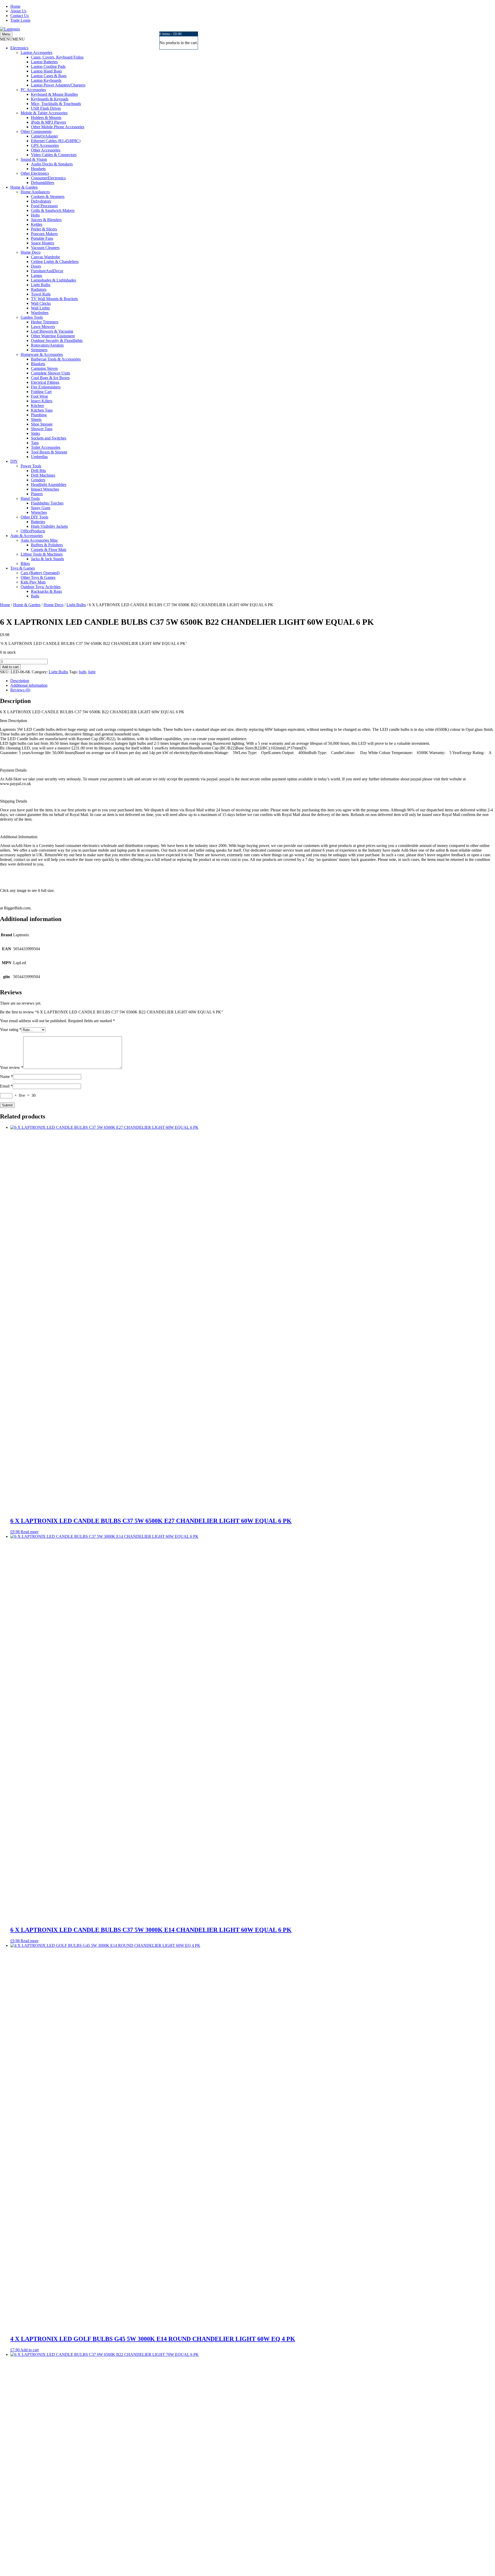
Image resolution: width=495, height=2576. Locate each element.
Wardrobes (40, 313)
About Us (18, 11)
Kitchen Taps (42, 410)
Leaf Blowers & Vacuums (52, 331)
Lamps (36, 275)
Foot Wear (39, 396)
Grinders (38, 480)
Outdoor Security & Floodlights (57, 341)
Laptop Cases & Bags (49, 76)
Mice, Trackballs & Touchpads (56, 104)
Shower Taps (42, 429)
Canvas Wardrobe (46, 257)
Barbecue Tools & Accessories (56, 359)
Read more (30, 1532)
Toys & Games (23, 568)
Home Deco (31, 252)
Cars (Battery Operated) (40, 573)
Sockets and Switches (49, 438)
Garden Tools (32, 317)
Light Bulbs (41, 285)
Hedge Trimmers (45, 322)
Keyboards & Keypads (50, 99)
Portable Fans (42, 238)
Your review (12, 1067)
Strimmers (39, 350)
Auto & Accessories (27, 536)
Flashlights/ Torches (47, 503)
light (92, 672)
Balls (35, 596)
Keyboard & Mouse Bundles (54, 94)
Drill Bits (38, 471)
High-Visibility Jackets (49, 526)
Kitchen (37, 406)
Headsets (38, 169)
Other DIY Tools (34, 517)
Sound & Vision (34, 159)
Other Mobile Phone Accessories (58, 127)
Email (6, 1086)
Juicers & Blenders (46, 220)
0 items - (170, 34)
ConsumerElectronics (48, 178)
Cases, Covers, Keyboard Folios (57, 57)
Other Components (36, 131)
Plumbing (39, 415)
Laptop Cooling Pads (48, 66)
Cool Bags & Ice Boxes (50, 378)
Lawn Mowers (43, 327)
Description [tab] (20, 681)
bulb (82, 672)
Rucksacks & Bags (46, 591)
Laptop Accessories (36, 53)
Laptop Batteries (44, 62)
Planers (37, 494)
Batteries (38, 522)
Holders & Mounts (46, 118)
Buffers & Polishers (47, 545)
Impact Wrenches (45, 489)
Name (6, 1077)
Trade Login (20, 20)
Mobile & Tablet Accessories (44, 113)
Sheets (36, 419)
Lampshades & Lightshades (53, 280)
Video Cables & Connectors (54, 155)
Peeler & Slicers (44, 229)
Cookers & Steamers (48, 197)
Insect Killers (42, 401)
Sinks (35, 433)
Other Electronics (35, 173)
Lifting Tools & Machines (42, 554)
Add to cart (10, 667)
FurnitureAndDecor (47, 271)
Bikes (25, 563)
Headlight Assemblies (49, 485)
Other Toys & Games (38, 577)
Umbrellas (39, 457)
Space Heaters (43, 243)
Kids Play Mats (33, 582)
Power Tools (31, 466)
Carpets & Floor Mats (49, 550)
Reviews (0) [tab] (20, 690)
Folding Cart (41, 392)
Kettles (37, 224)
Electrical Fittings (45, 382)
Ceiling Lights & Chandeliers (55, 262)
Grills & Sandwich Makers (53, 210)
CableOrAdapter (44, 136)
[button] (12, 39)
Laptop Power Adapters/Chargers (58, 85)
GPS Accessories (45, 145)
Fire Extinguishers (46, 387)
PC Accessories (33, 90)
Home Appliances (35, 192)
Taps (35, 443)
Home (15, 6)
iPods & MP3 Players (48, 122)
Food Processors (44, 206)
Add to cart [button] (30, 2350)
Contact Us (19, 16)
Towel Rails (41, 294)
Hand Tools (30, 498)
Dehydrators (41, 201)
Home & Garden (24, 187)
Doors (36, 266)
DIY (14, 461)
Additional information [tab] (29, 685)
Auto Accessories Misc (39, 540)
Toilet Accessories (46, 447)
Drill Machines (43, 475)
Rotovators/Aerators (47, 345)
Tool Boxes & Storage (49, 452)
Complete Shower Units (51, 373)
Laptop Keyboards (46, 80)
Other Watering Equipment (53, 336)
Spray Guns (41, 508)
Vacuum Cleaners (45, 248)
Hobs (35, 215)
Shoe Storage (42, 424)
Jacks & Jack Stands (47, 559)
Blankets (38, 364)
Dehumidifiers (43, 183)
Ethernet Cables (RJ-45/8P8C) (56, 141)
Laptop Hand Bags (46, 71)
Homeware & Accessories (42, 354)
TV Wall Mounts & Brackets (54, 299)
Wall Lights (40, 308)
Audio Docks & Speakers (52, 164)
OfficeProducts (33, 531)
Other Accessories (46, 150)
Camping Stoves (44, 368)
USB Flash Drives (46, 108)
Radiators (39, 289)
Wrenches (39, 512)
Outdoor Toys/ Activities (41, 587)
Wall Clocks (41, 303)
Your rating (11, 1030)
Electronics (19, 48)
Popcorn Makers (44, 234)
